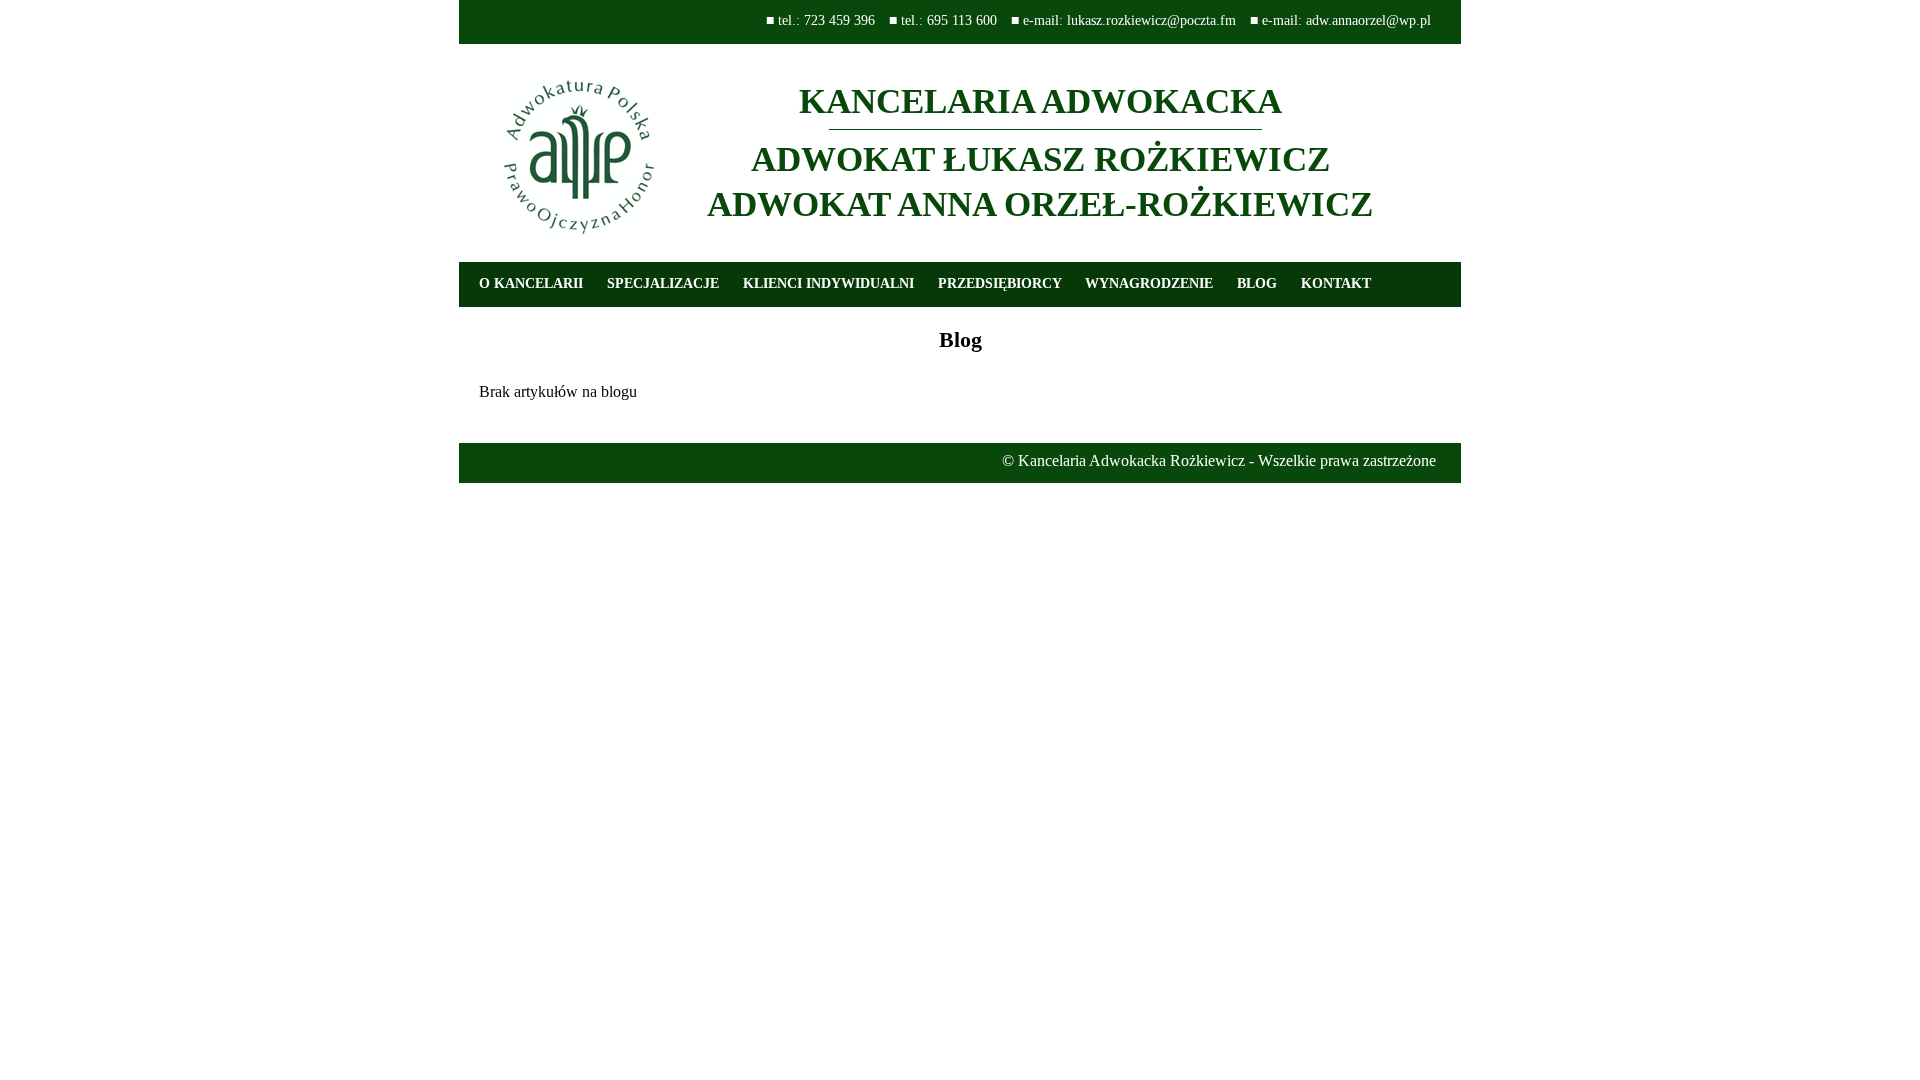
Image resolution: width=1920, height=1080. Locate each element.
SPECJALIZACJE (663, 283)
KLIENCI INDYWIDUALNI (828, 283)
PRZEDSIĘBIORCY (999, 283)
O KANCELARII (531, 283)
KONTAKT (1336, 283)
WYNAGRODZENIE (1149, 283)
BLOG (1257, 283)
